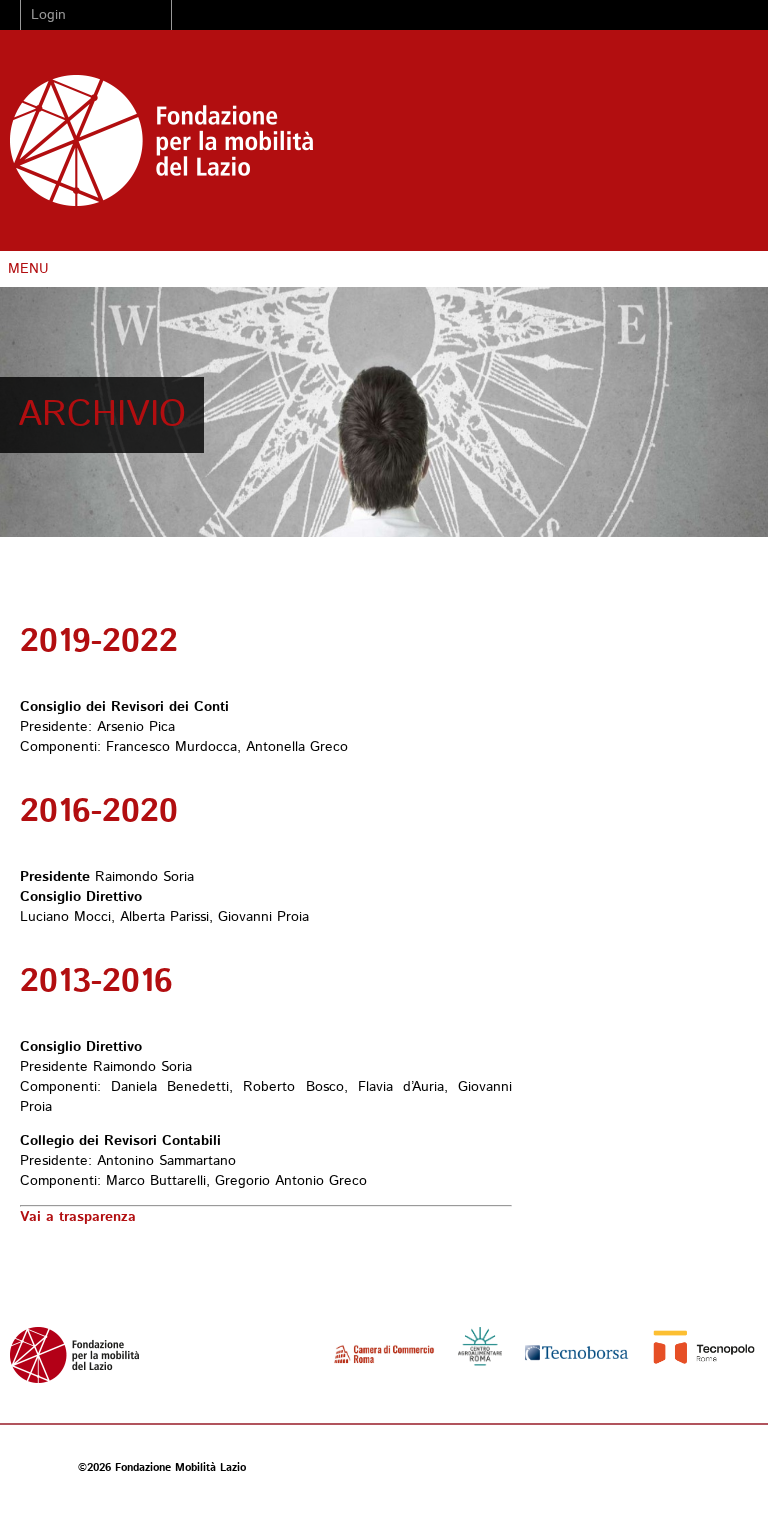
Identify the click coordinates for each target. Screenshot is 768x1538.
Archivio (102, 415)
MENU (28, 269)
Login (48, 15)
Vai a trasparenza (78, 1217)
